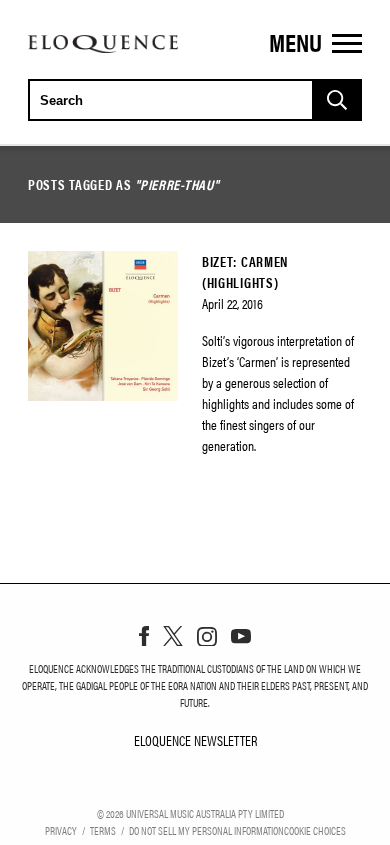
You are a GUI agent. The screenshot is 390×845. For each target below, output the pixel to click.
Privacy (61, 830)
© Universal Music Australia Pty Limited (190, 813)
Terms (103, 830)
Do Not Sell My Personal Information (206, 830)
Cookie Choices (315, 830)
